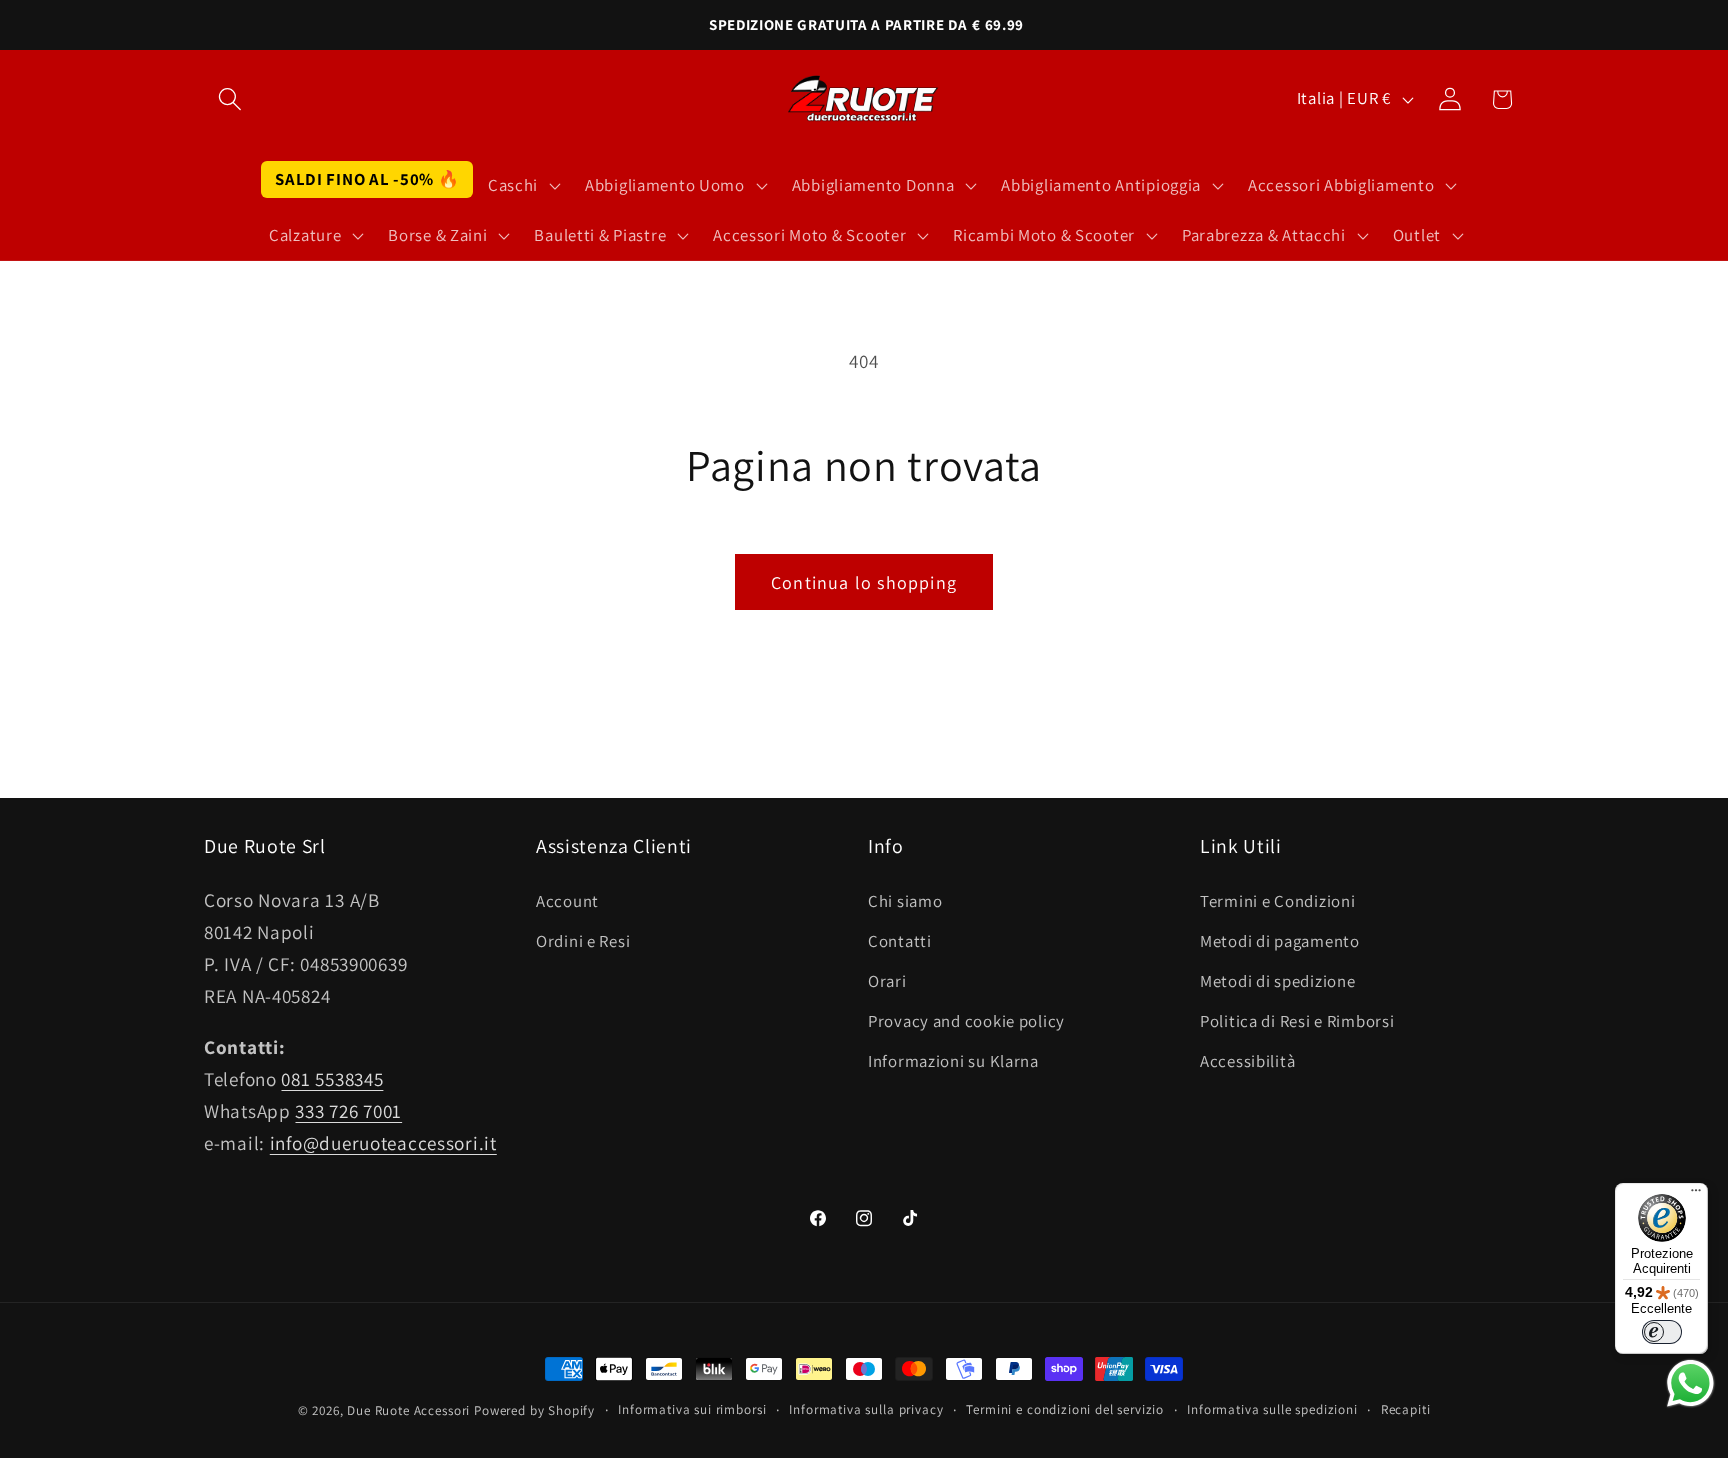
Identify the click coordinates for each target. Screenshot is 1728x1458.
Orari (887, 981)
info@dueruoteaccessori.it (383, 1143)
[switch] (1662, 1332)
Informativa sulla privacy (866, 1409)
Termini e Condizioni (1277, 901)
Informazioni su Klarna (953, 1061)
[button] (230, 99)
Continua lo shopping (864, 582)
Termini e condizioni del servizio (1065, 1409)
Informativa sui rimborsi (692, 1409)
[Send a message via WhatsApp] (1690, 1383)
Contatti (900, 941)
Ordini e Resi (583, 941)
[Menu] (1696, 1195)
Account (567, 901)
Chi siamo (905, 901)
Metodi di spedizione (1277, 981)
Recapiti (1406, 1409)
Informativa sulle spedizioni (1272, 1409)
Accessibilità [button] (1247, 1061)
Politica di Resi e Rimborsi (1297, 1021)
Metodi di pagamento (1280, 941)
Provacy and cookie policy (966, 1021)
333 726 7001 (348, 1111)
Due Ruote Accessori (408, 1410)
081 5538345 (332, 1079)
